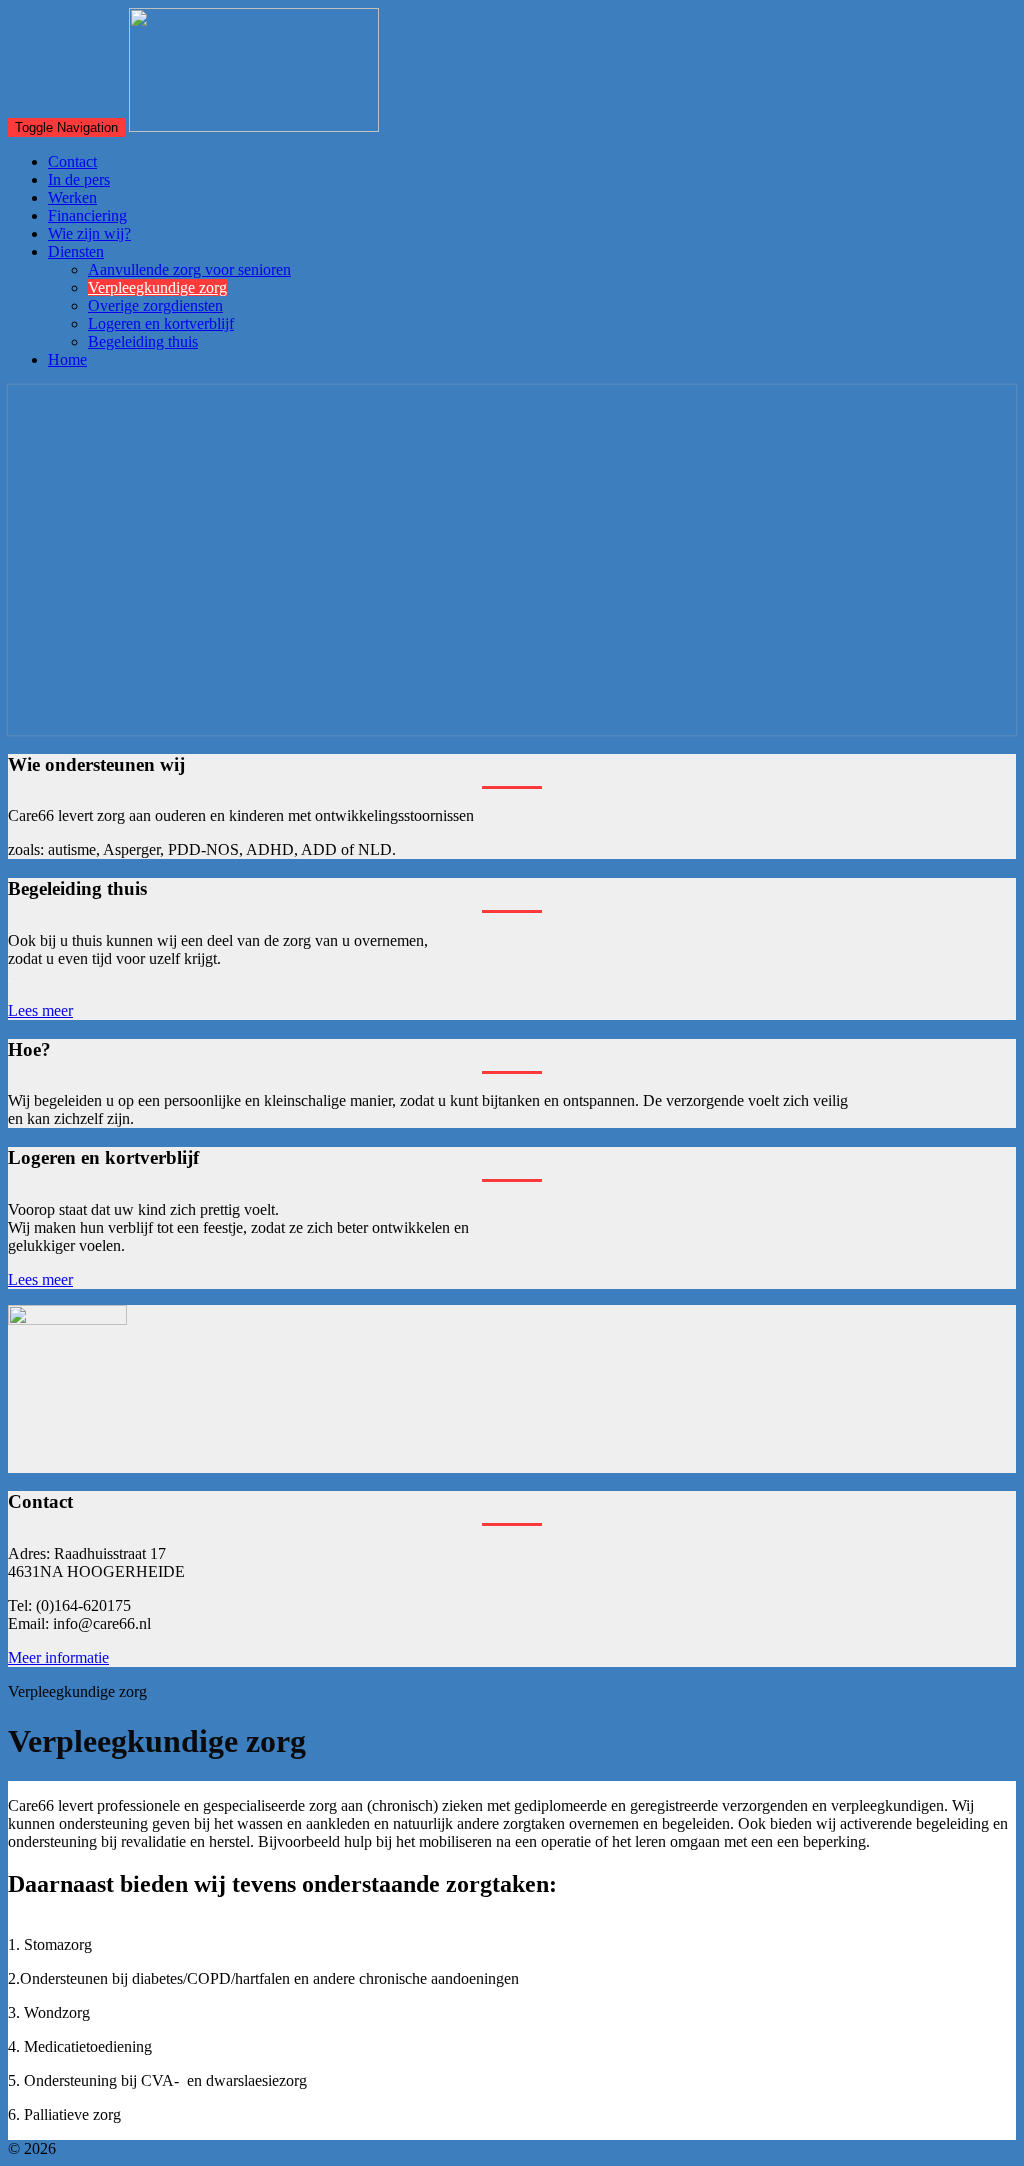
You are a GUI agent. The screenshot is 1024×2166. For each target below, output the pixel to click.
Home (67, 359)
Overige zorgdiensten (155, 305)
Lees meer (40, 1010)
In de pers (79, 179)
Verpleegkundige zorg (157, 287)
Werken (72, 197)
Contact (72, 161)
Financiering (87, 215)
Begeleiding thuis (143, 341)
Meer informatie (58, 1657)
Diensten (76, 251)
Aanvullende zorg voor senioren (189, 269)
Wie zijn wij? (89, 233)
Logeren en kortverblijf (161, 323)
